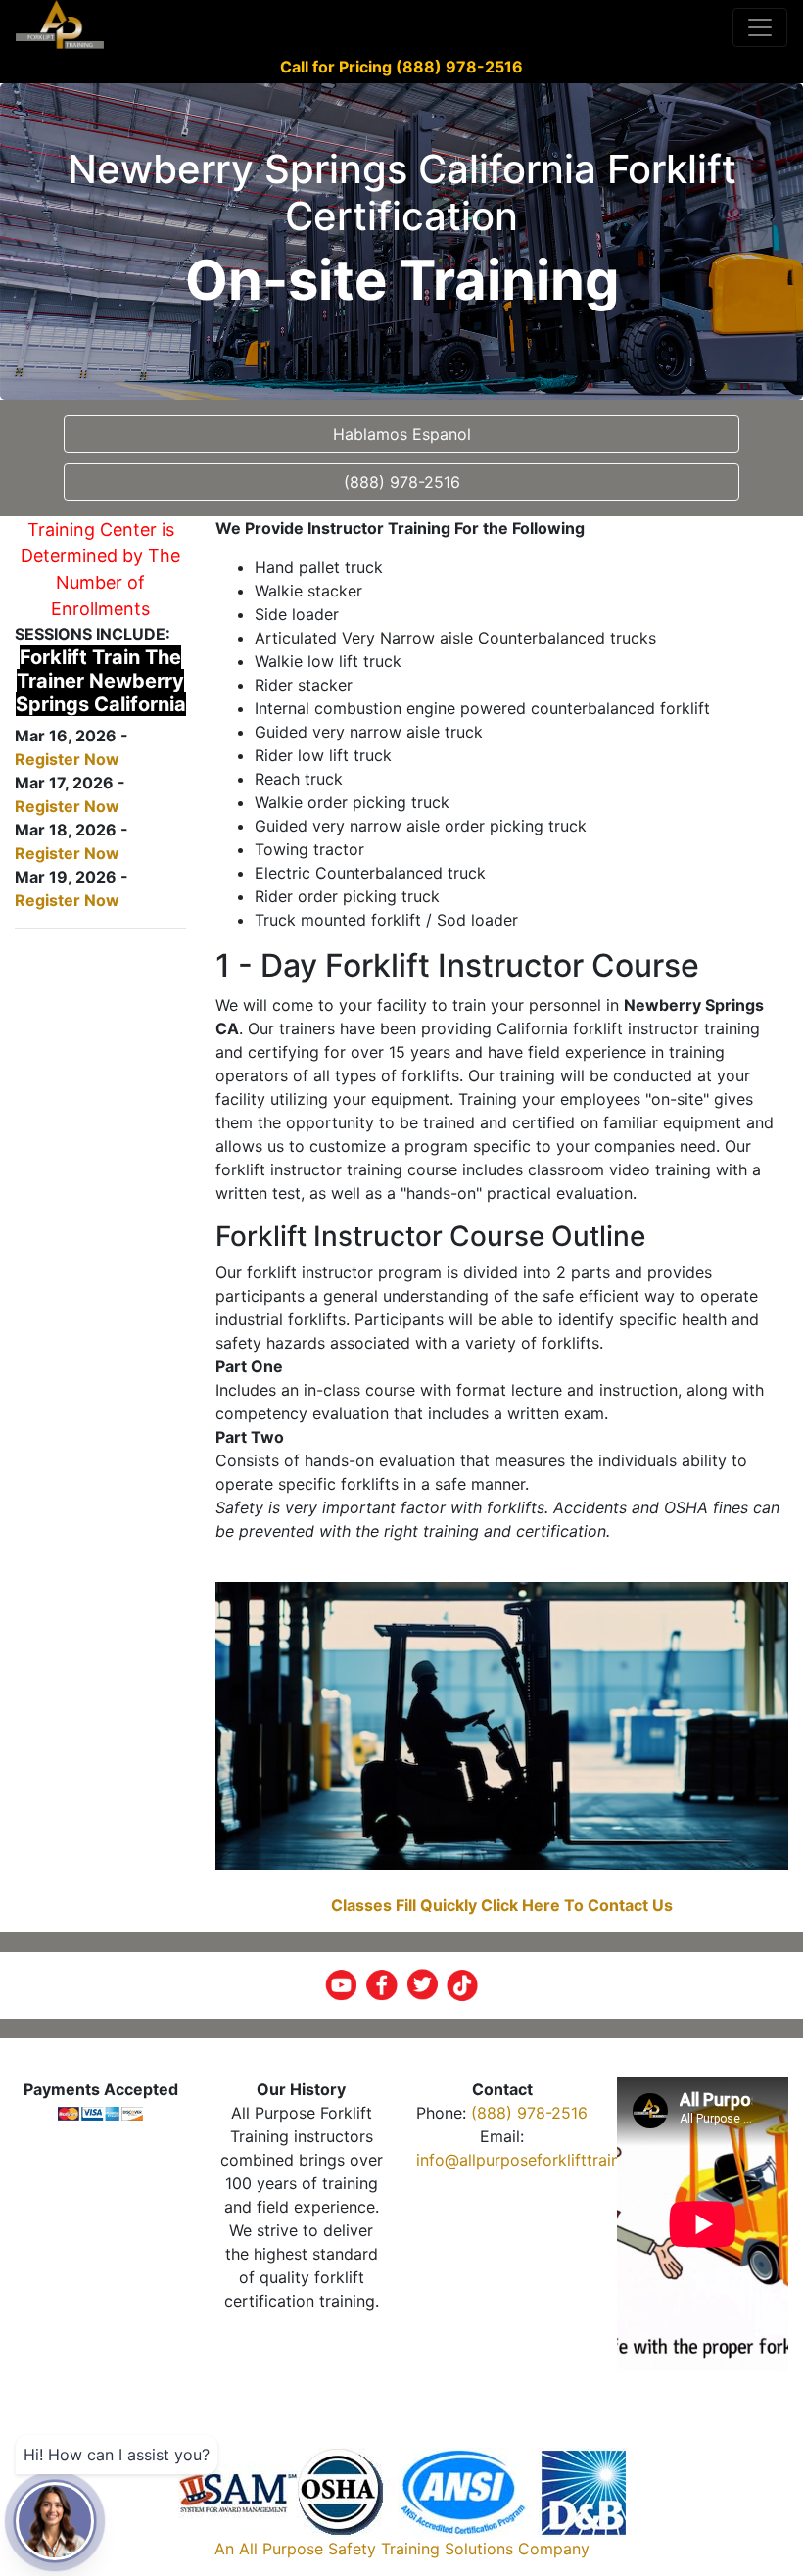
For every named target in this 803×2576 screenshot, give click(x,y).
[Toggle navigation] (760, 27)
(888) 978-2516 (529, 2113)
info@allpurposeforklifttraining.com (547, 2160)
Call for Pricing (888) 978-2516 (401, 67)
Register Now (67, 759)
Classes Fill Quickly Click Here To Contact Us (502, 1905)
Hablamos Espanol (402, 434)
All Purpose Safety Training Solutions (376, 2549)
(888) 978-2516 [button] (402, 482)
